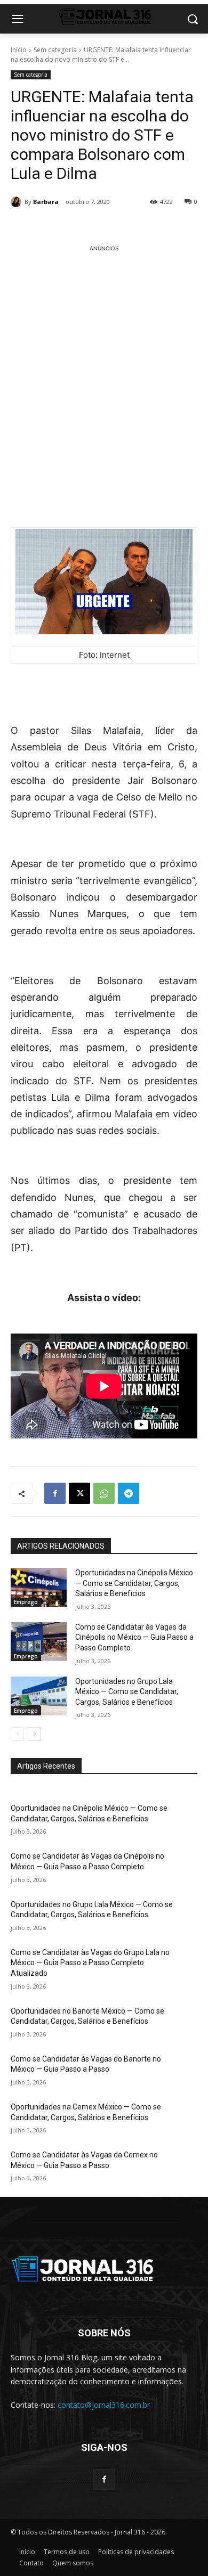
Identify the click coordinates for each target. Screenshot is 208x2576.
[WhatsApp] (104, 1493)
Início (19, 50)
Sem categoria (55, 50)
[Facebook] (55, 1493)
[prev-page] (17, 1734)
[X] (79, 1493)
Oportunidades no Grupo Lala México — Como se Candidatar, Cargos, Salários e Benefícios (127, 1692)
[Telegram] (129, 1493)
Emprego (26, 1602)
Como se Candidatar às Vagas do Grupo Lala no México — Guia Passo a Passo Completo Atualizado (90, 1963)
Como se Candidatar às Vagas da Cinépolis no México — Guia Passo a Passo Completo (134, 1637)
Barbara (46, 202)
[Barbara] (18, 202)
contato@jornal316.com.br (104, 2405)
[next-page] (34, 1734)
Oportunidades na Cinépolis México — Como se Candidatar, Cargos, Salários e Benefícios (134, 1583)
